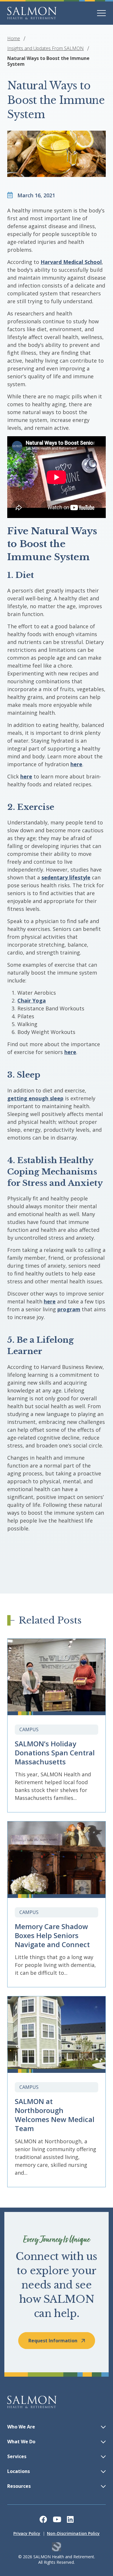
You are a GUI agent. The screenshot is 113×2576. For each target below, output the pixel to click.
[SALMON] (32, 13)
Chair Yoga (32, 1000)
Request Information (53, 2341)
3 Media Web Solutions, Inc (57, 2547)
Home (14, 38)
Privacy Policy (27, 2533)
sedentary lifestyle (66, 877)
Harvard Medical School (71, 262)
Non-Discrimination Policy (73, 2533)
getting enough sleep (35, 1098)
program (69, 1309)
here (76, 764)
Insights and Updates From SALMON (45, 48)
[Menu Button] (101, 13)
